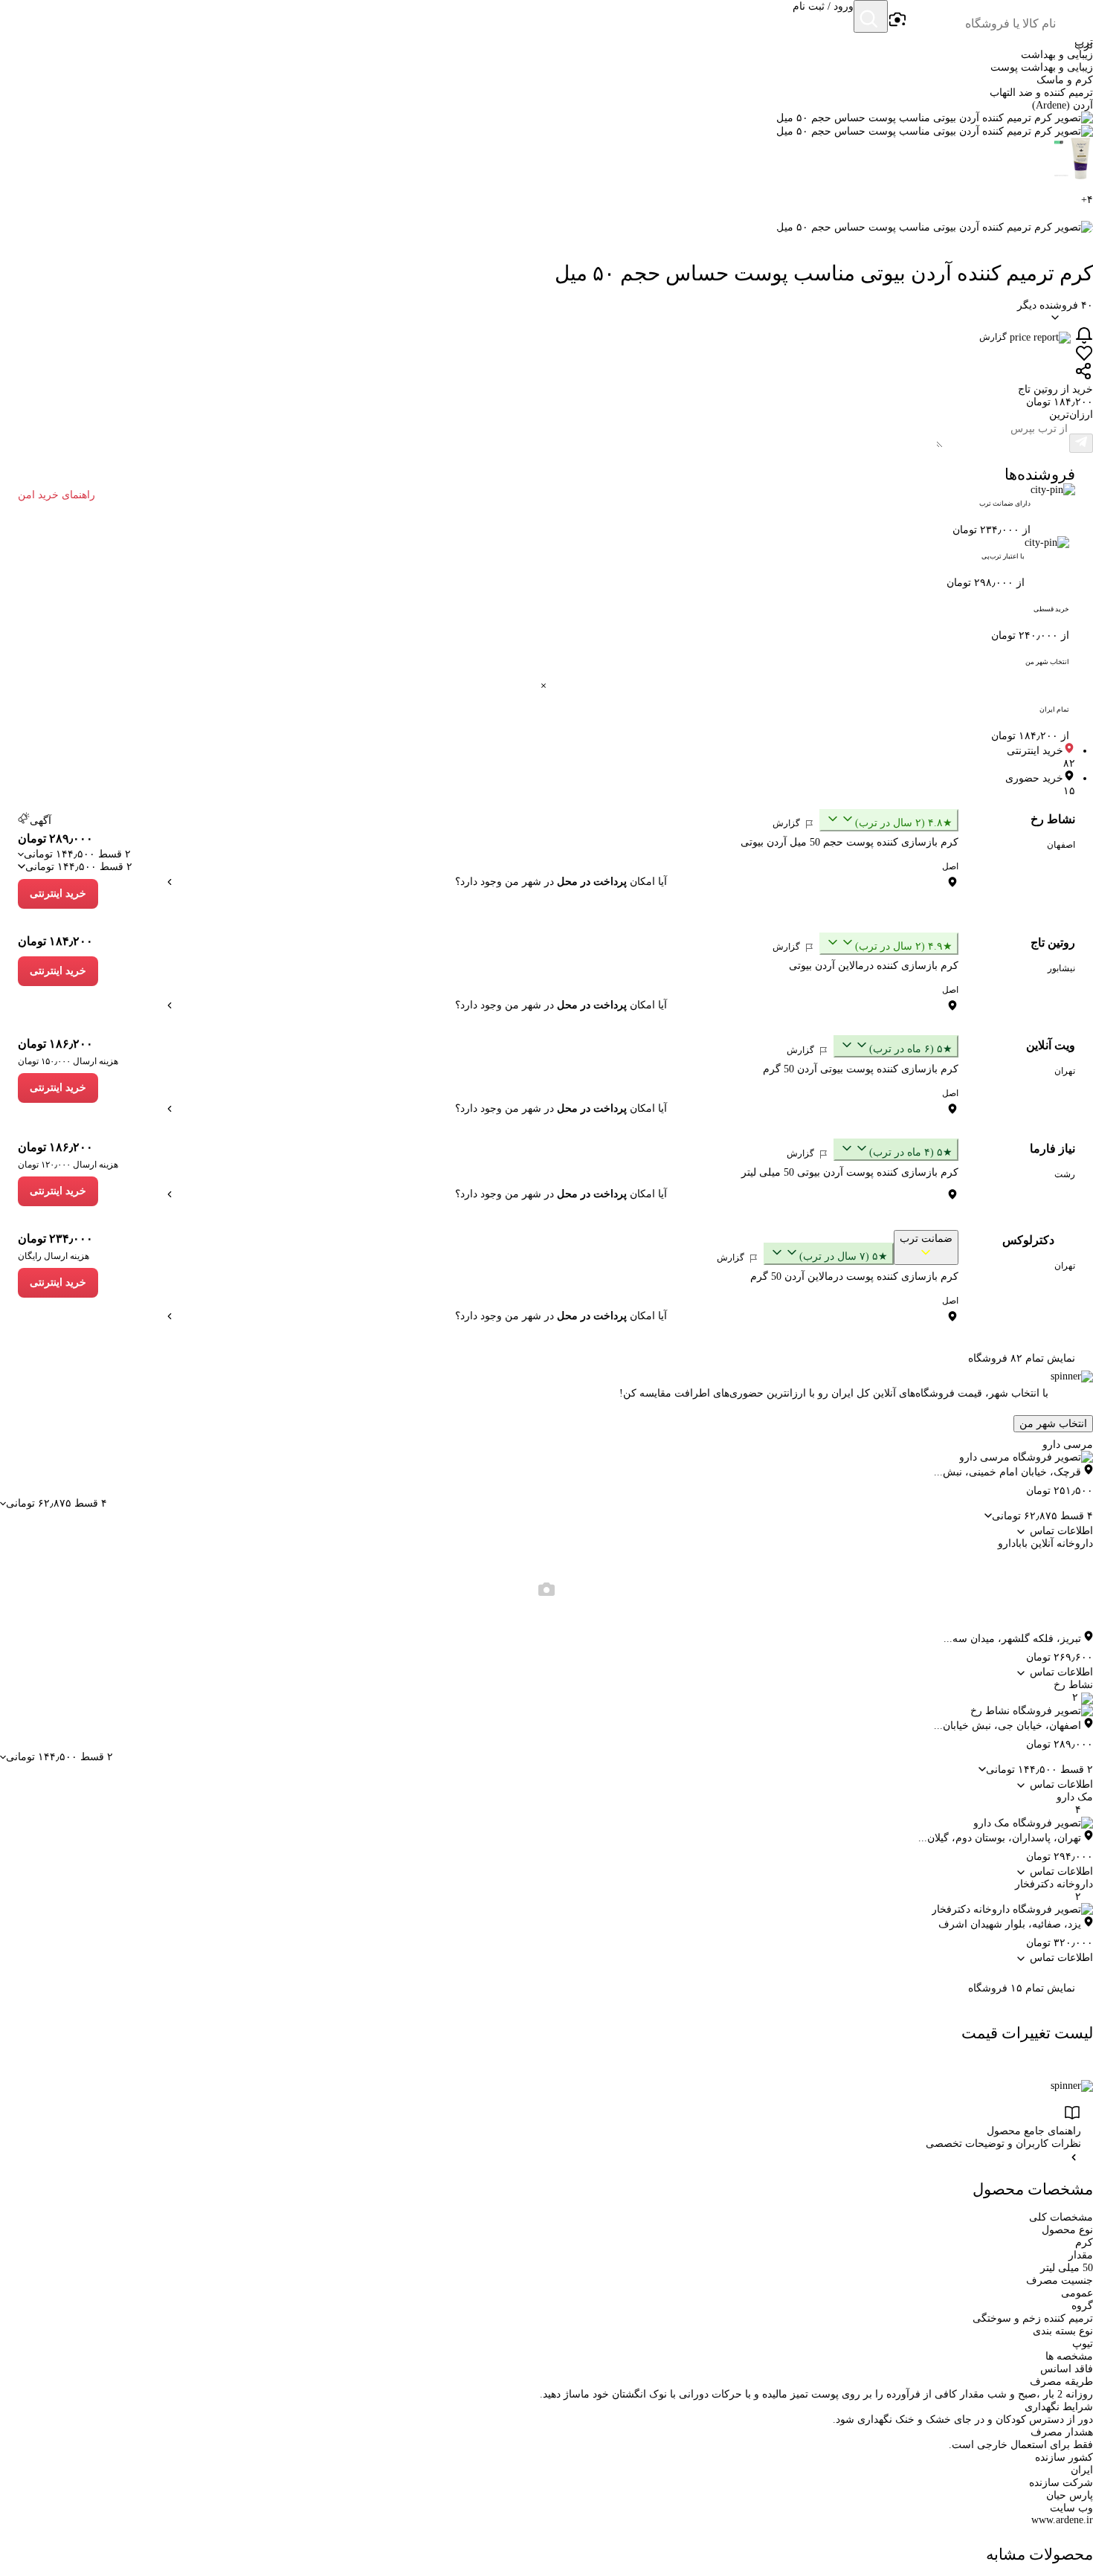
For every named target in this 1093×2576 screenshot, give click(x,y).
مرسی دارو (1068, 1445)
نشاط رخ (1053, 819)
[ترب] (1075, 18)
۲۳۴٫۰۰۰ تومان (55, 1239)
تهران (1065, 1071)
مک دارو (1075, 1797)
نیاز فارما (1052, 1149)
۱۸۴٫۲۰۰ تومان (55, 941)
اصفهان (1061, 845)
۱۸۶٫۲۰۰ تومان (55, 1044)
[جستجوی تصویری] (897, 20)
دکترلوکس (1028, 1240)
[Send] (1081, 443)
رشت (1065, 1174)
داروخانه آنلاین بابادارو (1045, 1543)
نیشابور (1061, 968)
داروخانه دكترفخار (1054, 1884)
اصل (950, 866)
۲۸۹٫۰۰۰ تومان (55, 838)
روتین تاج (1053, 943)
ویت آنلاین (1051, 1045)
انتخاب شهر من (1053, 1424)
